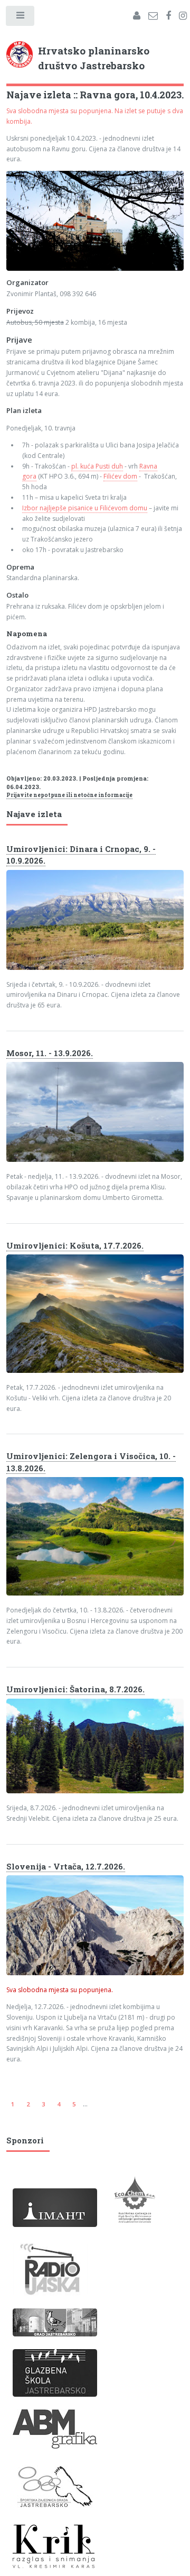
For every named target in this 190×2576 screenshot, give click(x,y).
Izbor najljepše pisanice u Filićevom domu (85, 508)
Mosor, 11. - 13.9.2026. (50, 1053)
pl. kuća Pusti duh (97, 466)
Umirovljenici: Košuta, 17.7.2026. (75, 1245)
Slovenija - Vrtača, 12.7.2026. (66, 1866)
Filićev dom (120, 476)
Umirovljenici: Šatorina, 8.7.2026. (75, 1689)
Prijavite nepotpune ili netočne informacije (69, 795)
